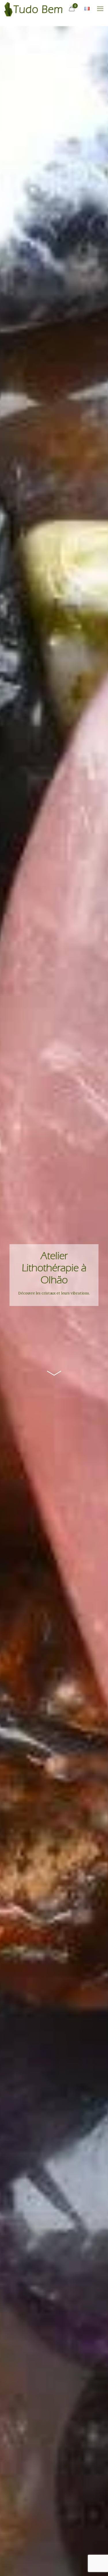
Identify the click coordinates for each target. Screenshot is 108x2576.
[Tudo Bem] (33, 9)
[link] (54, 1374)
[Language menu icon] (87, 9)
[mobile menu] (100, 9)
